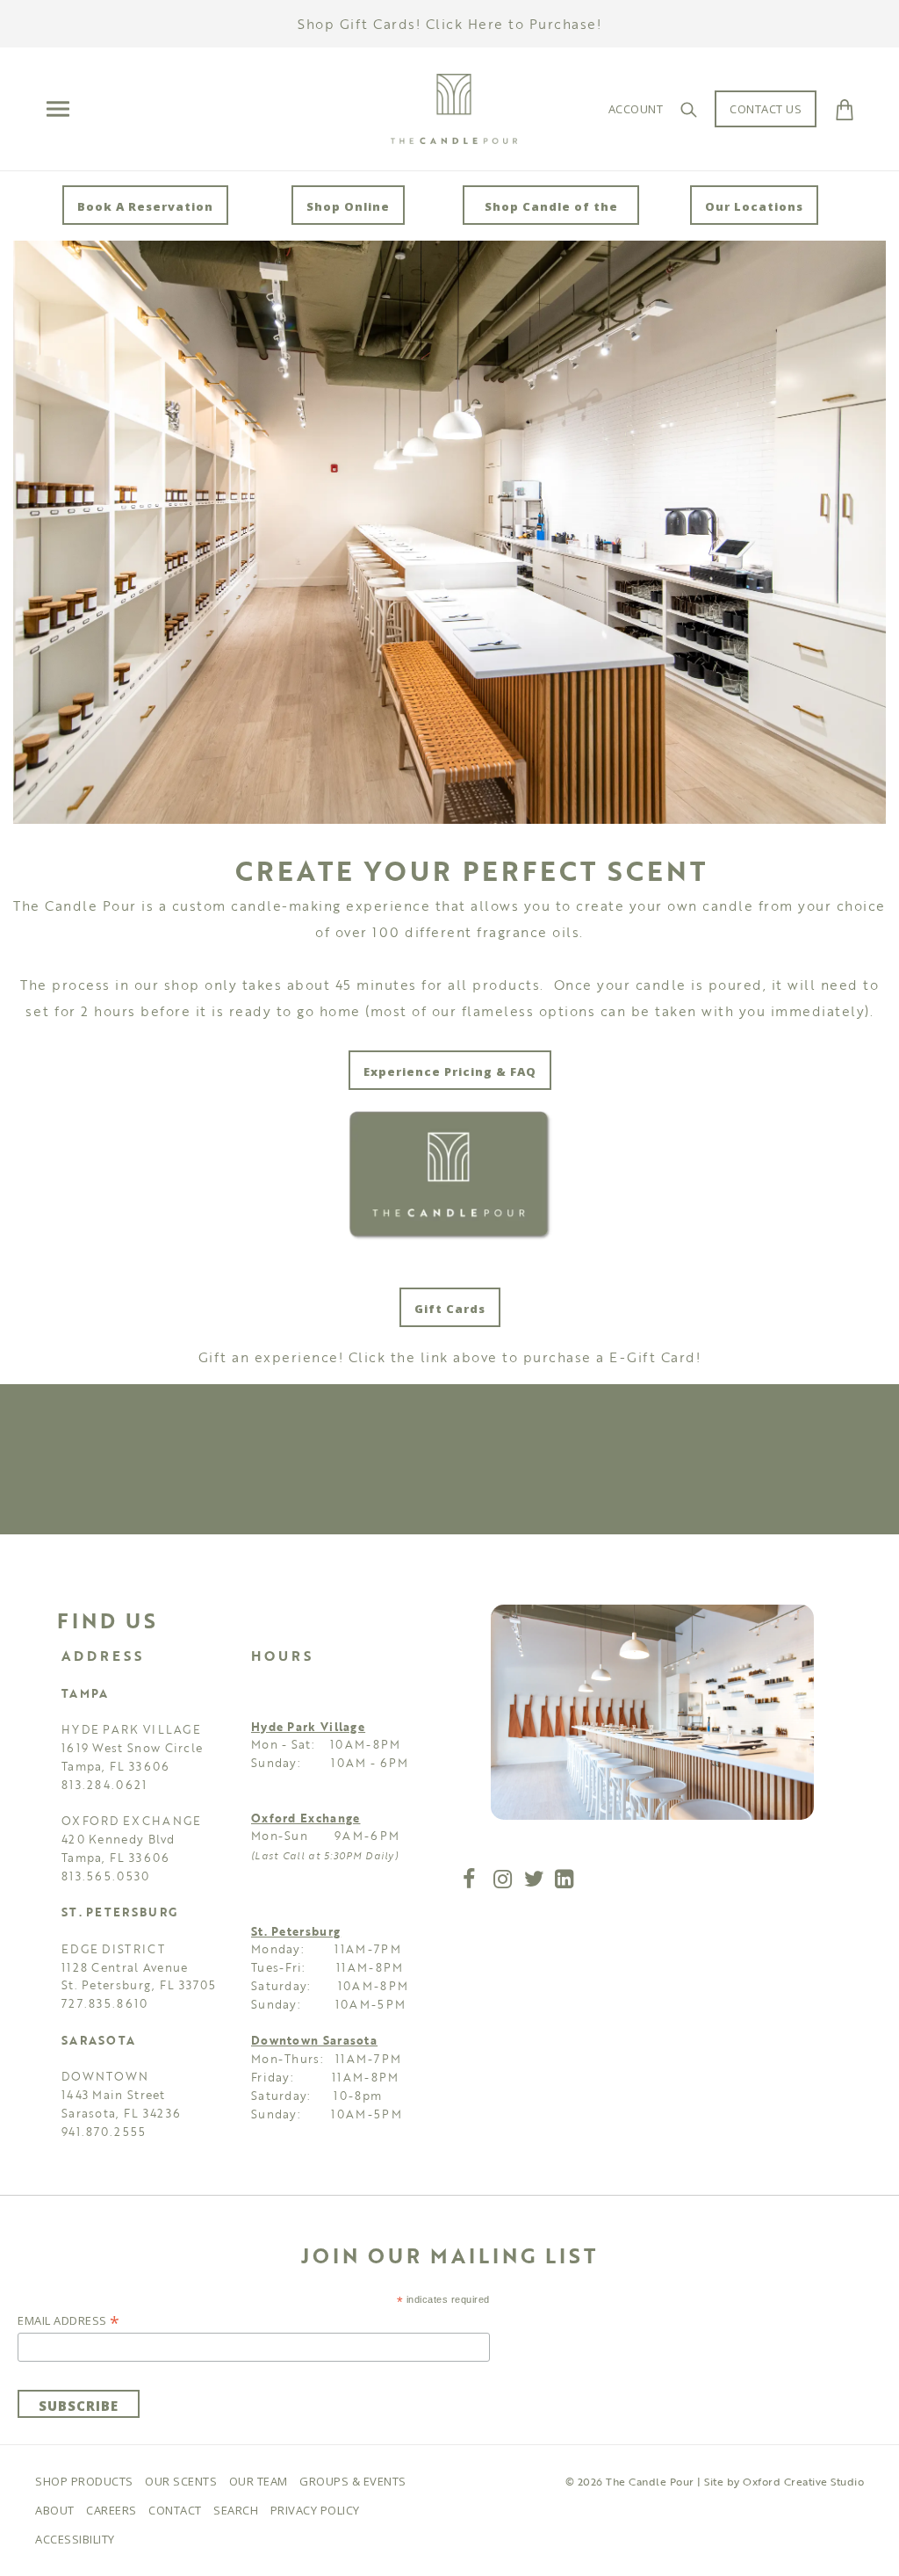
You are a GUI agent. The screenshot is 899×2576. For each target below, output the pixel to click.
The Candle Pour (650, 2481)
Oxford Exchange (306, 1818)
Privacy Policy (315, 2510)
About (55, 2510)
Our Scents (181, 2481)
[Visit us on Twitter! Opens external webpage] (535, 1882)
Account (636, 109)
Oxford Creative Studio (803, 2481)
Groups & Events (353, 2481)
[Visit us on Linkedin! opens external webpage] (566, 1882)
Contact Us (766, 109)
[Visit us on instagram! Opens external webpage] (505, 1882)
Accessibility (75, 2539)
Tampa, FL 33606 (116, 1766)
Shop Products (84, 2481)
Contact (175, 2510)
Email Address (69, 2320)
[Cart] (845, 109)
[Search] (689, 109)
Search (236, 2510)
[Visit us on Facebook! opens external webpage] (469, 1882)
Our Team (259, 2481)
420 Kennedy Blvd (119, 1839)
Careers (111, 2510)
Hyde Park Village (308, 1727)
